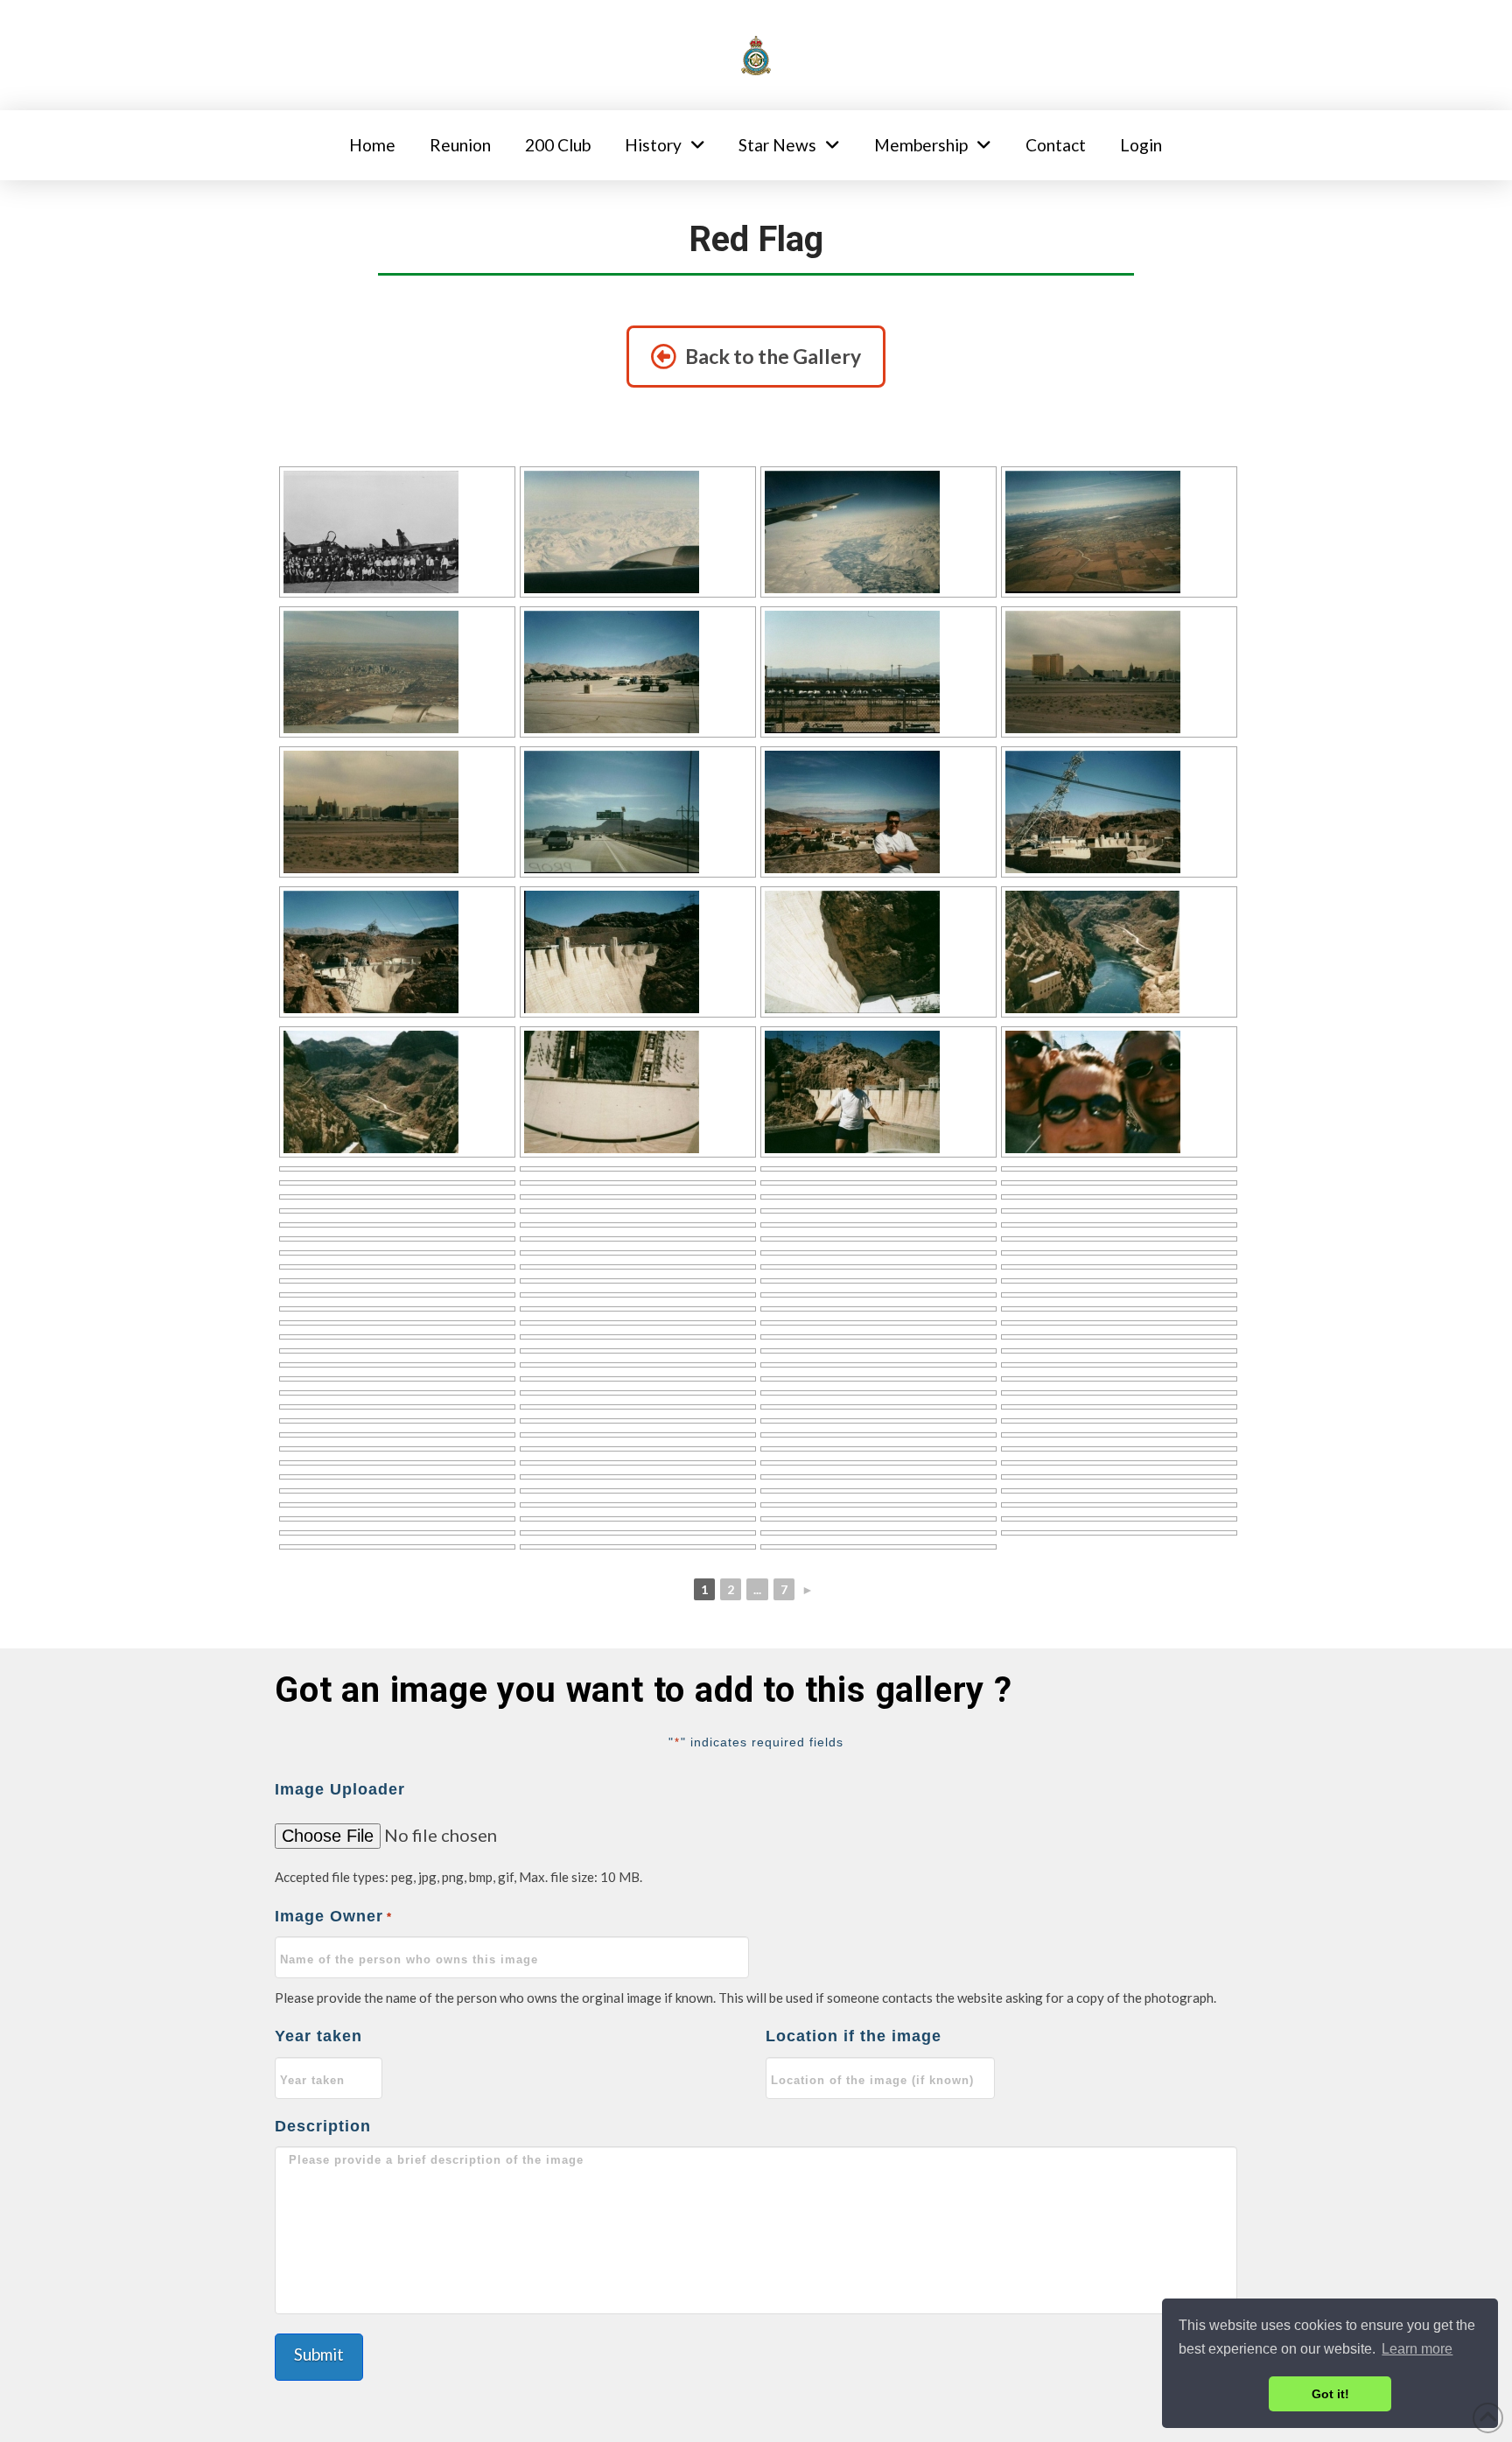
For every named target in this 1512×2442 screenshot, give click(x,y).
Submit (319, 2354)
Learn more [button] (1417, 2349)
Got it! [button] (1330, 2394)
